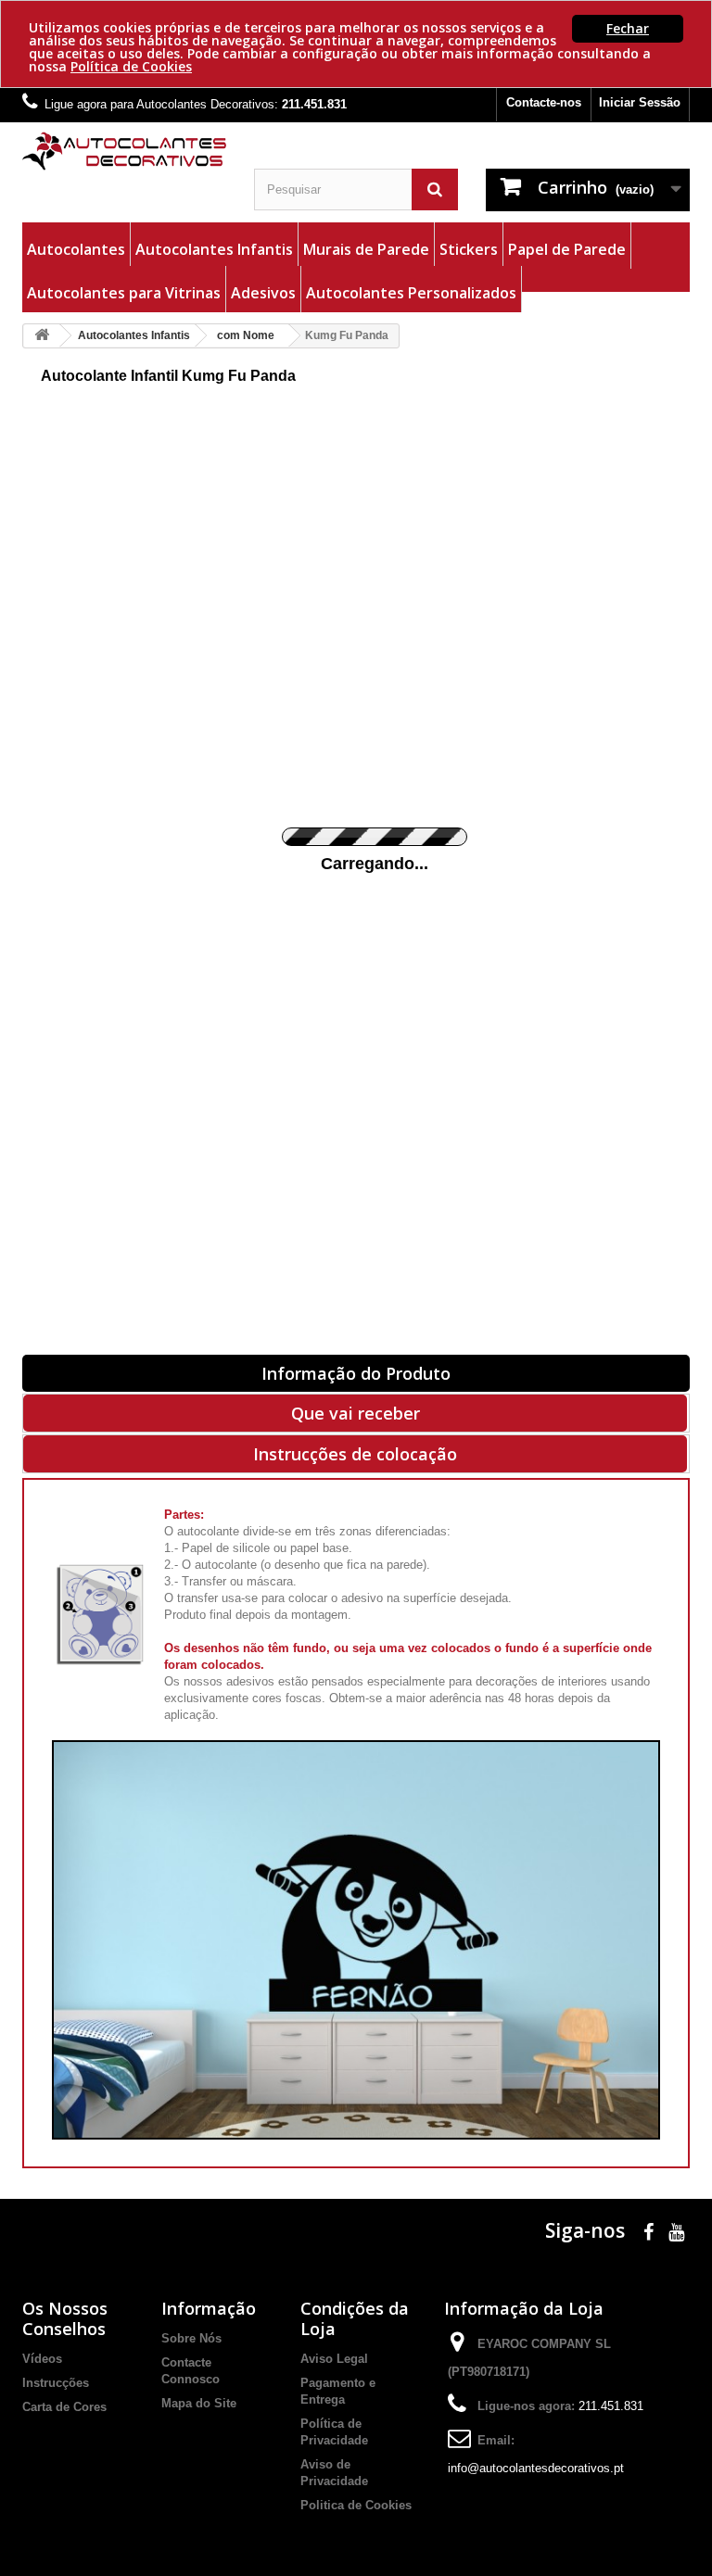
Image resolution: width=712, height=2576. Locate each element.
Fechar (628, 28)
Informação (209, 2308)
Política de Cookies (131, 66)
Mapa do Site (199, 2403)
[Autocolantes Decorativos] (124, 151)
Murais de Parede (366, 249)
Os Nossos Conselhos (65, 2318)
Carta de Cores (64, 2407)
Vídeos (42, 2359)
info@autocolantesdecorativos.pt (536, 2468)
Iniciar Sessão (640, 102)
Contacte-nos (544, 102)
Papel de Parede (567, 249)
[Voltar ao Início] (42, 336)
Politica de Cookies (356, 2505)
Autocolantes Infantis (214, 249)
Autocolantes (76, 249)
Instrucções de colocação (355, 1454)
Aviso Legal (334, 2359)
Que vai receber (356, 1413)
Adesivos (263, 293)
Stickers (469, 249)
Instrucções (56, 2383)
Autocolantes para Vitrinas (124, 293)
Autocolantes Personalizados (411, 293)
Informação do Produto (356, 1373)
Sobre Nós (191, 2338)
